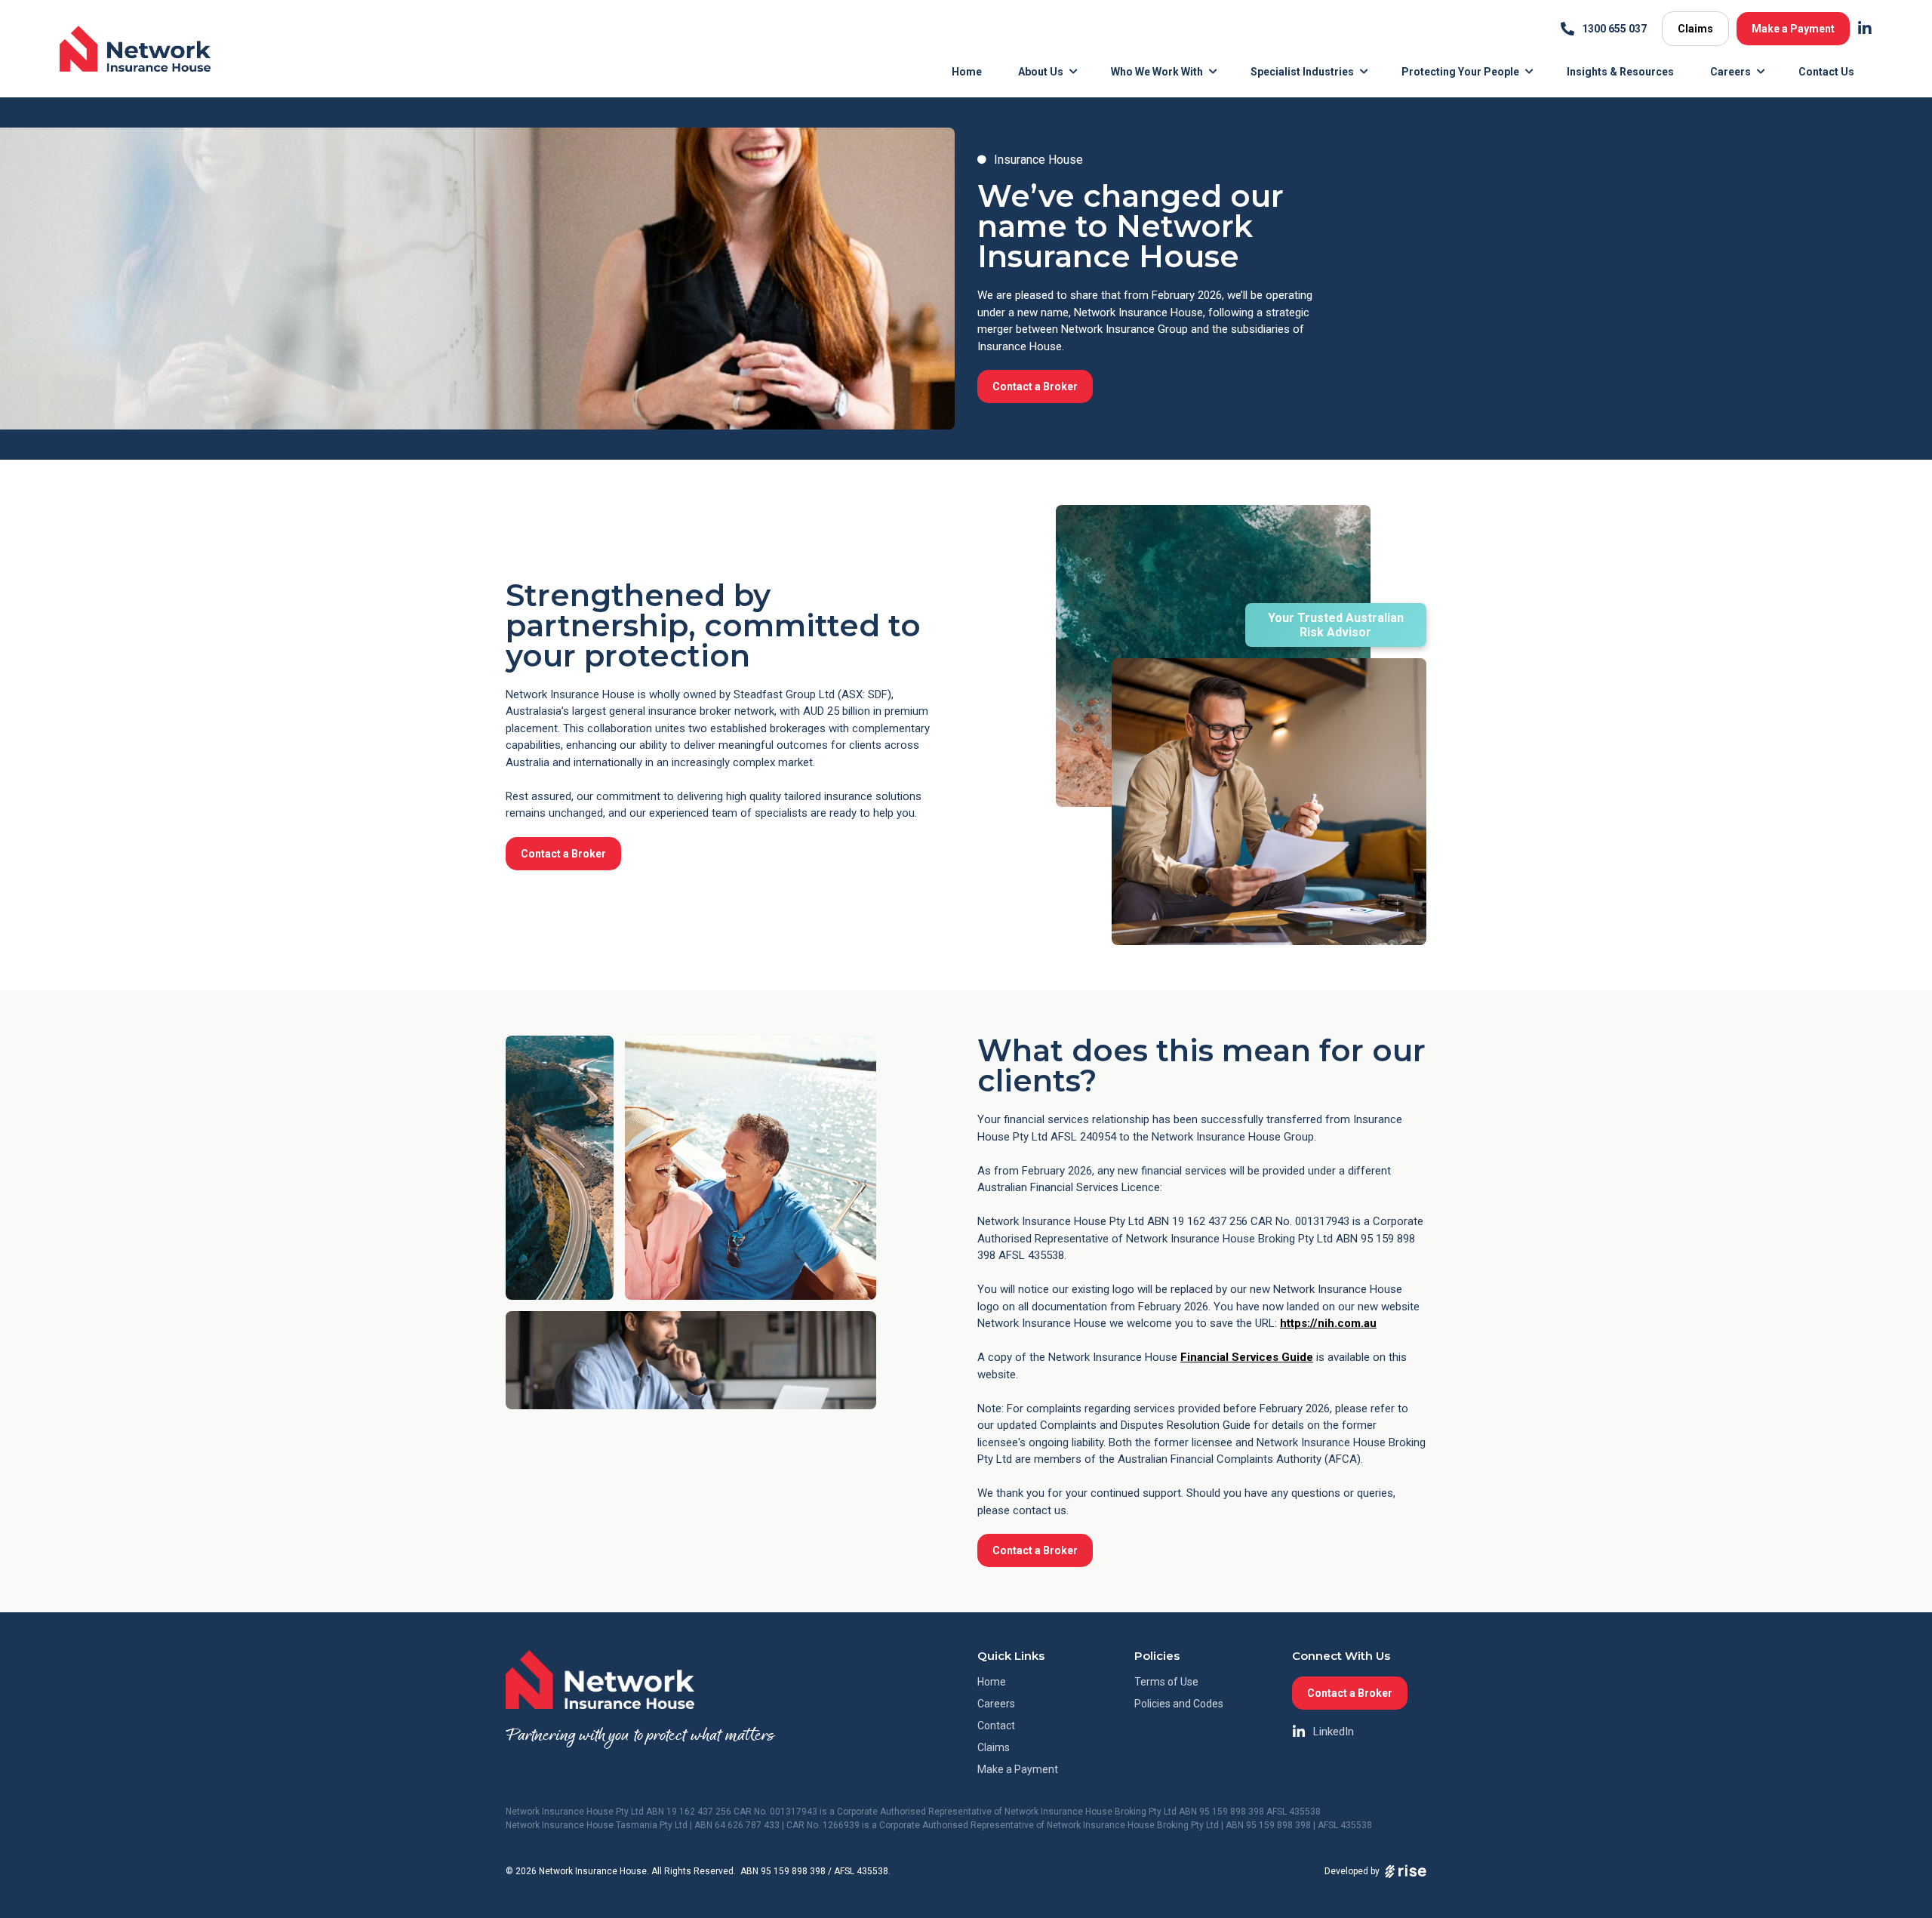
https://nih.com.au (1328, 1323)
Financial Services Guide (1247, 1357)
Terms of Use (1166, 1682)
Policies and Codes (1179, 1704)
